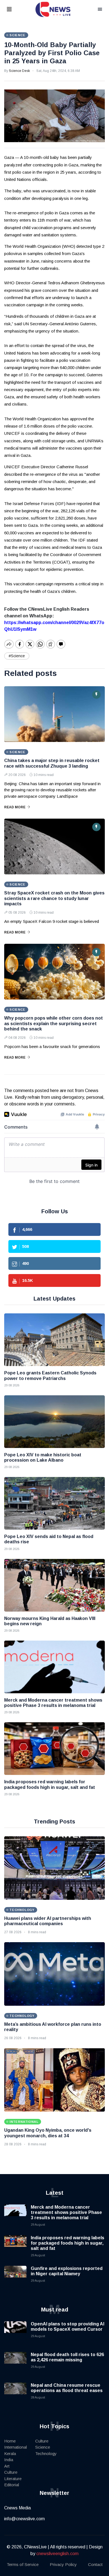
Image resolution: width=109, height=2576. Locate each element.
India (9, 2460)
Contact (95, 2564)
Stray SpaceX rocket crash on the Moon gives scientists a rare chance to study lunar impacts (54, 898)
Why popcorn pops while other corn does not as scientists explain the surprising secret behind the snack (54, 1023)
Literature (13, 2479)
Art (7, 2466)
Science (43, 2447)
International (16, 2447)
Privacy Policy (63, 2564)
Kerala (10, 2453)
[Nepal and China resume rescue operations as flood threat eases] (15, 2394)
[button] (16, 10)
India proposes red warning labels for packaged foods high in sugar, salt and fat (67, 2243)
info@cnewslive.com (24, 2519)
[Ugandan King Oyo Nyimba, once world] (54, 2080)
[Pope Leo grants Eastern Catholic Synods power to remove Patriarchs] (54, 1340)
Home (10, 2441)
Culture (11, 2472)
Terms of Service (23, 2564)
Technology (46, 2453)
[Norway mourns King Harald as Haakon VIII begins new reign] (54, 1585)
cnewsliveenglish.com (57, 2554)
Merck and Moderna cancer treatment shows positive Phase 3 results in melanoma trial (66, 2212)
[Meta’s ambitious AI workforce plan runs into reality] (54, 1974)
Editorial (12, 2485)
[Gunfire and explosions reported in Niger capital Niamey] (15, 2277)
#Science (17, 656)
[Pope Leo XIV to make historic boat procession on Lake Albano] (54, 1422)
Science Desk (19, 71)
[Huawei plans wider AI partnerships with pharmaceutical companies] (54, 1868)
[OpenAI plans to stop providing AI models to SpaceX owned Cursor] (15, 2332)
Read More (15, 807)
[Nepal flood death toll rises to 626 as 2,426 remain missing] (15, 2363)
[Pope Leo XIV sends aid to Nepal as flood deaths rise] (54, 1503)
